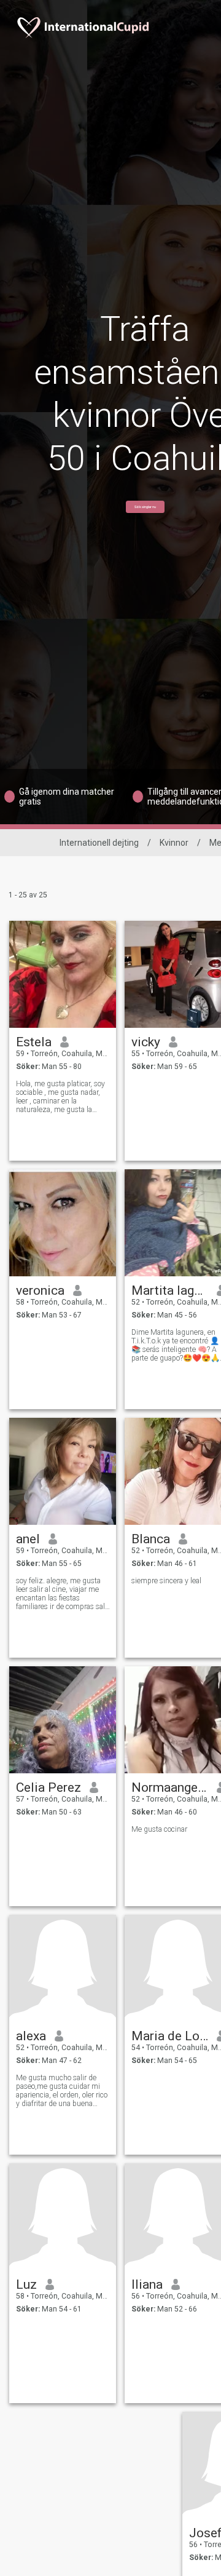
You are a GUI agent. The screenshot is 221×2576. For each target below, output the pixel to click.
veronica (40, 1290)
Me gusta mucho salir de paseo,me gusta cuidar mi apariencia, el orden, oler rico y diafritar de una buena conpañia (62, 2091)
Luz (26, 2284)
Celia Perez (48, 1787)
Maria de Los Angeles (170, 2036)
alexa (31, 2036)
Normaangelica (170, 1787)
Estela (34, 1042)
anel (28, 1539)
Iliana (147, 2284)
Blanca (151, 1539)
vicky (146, 1042)
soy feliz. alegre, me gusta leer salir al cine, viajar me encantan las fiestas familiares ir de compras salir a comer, (63, 1594)
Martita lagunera (170, 1290)
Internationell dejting (99, 843)
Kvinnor (174, 843)
